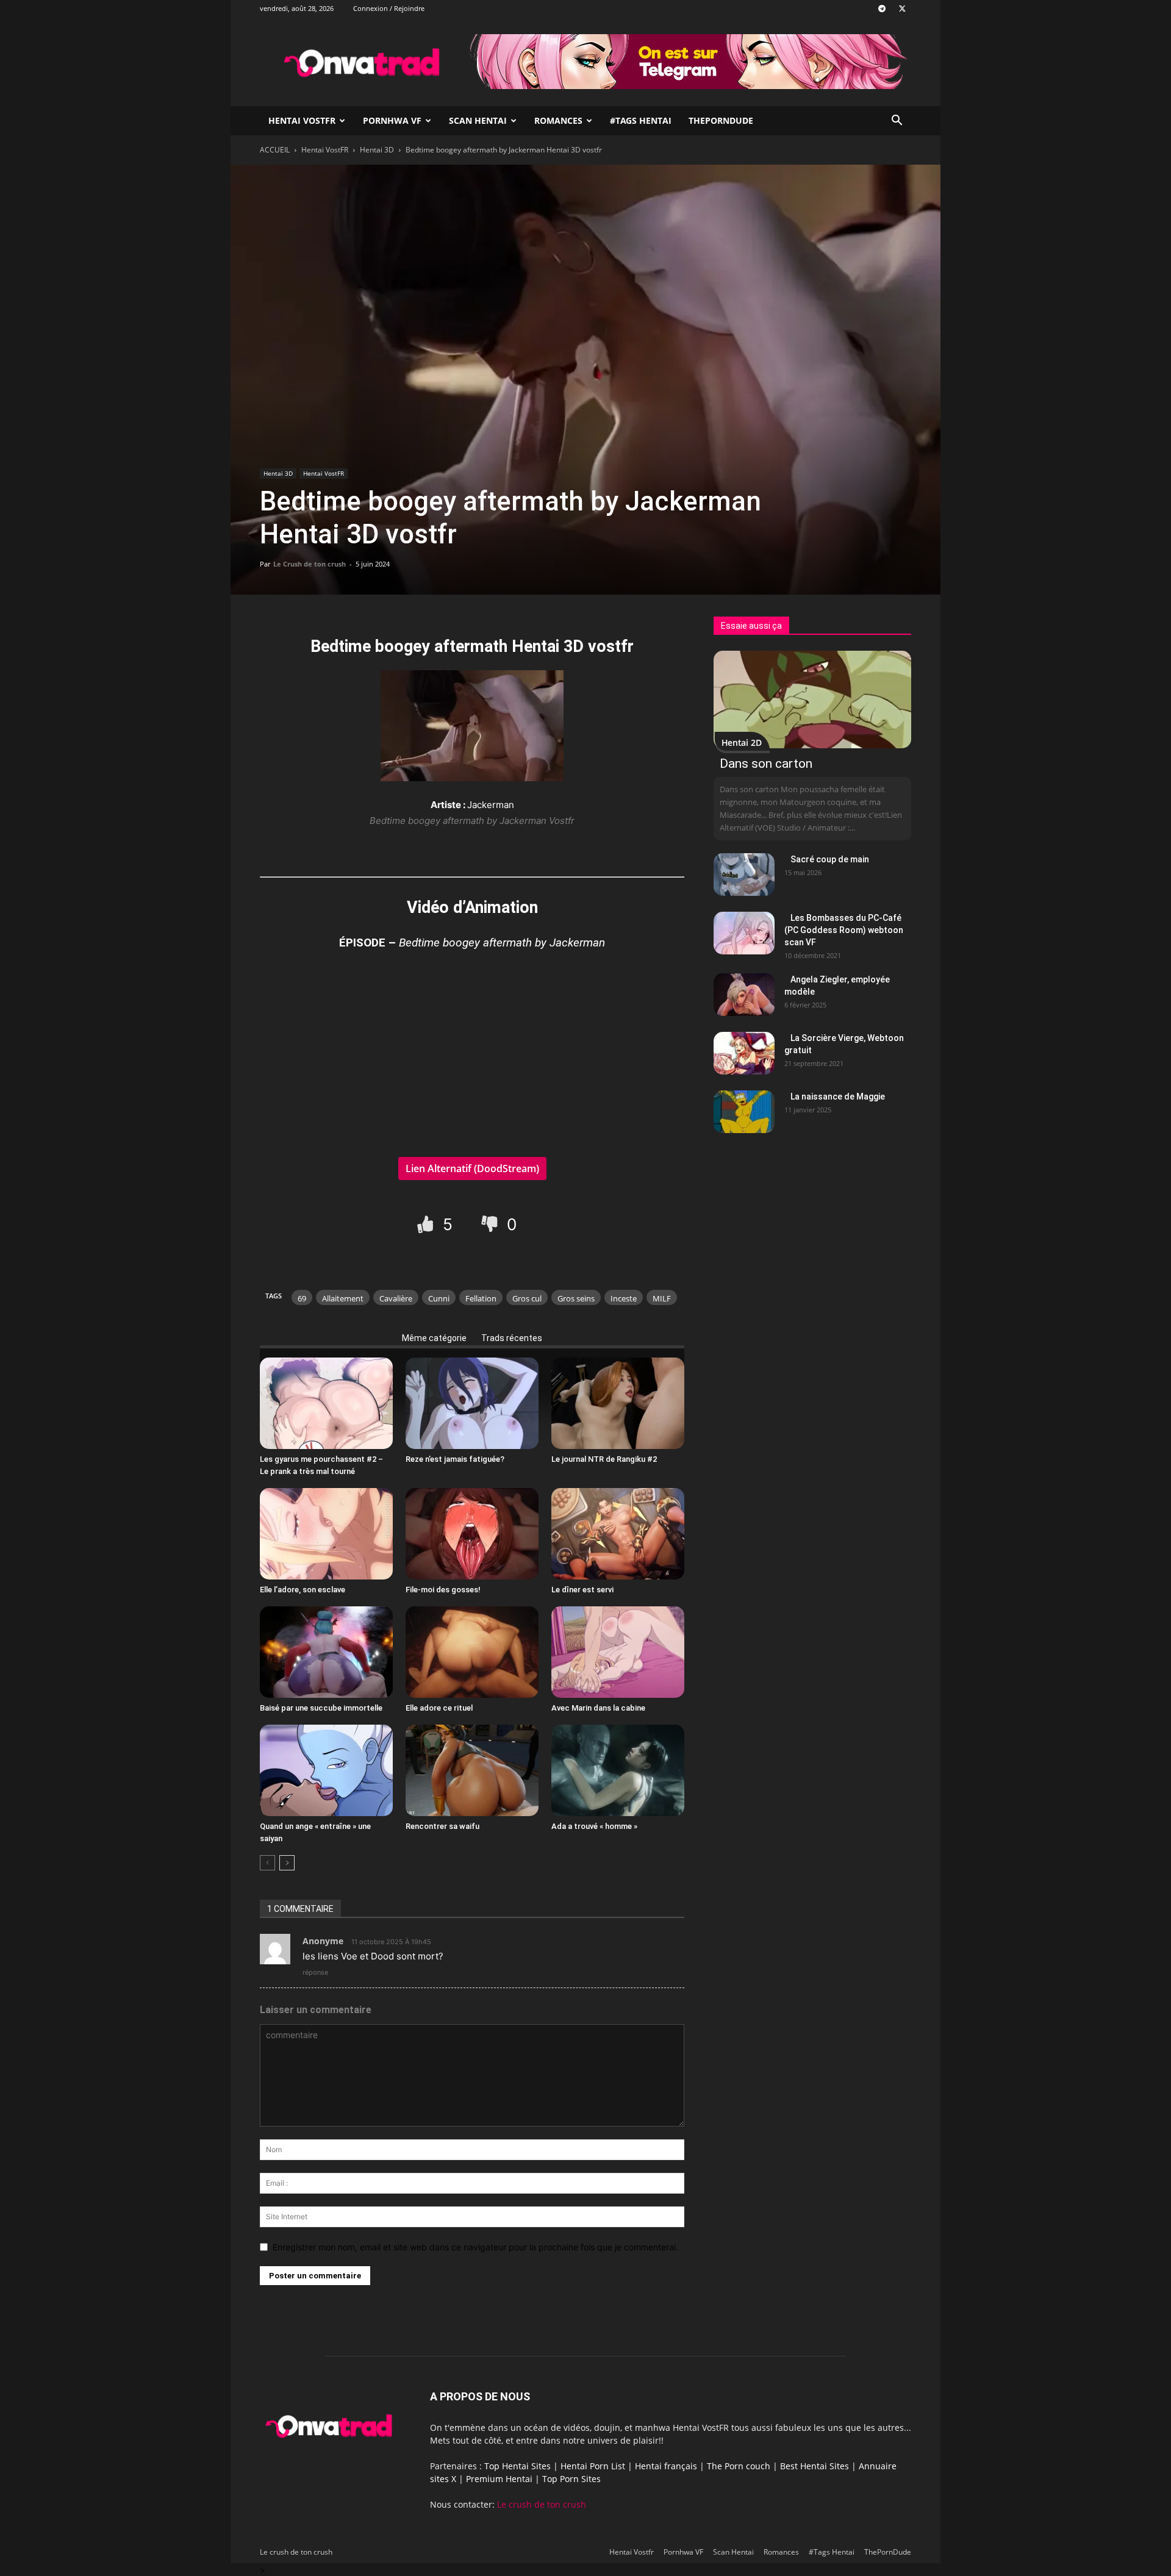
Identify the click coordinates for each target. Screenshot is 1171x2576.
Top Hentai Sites (517, 2466)
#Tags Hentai (641, 120)
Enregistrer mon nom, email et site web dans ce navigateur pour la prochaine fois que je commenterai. (475, 2247)
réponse (315, 1972)
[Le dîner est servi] (618, 1534)
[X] (902, 9)
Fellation (481, 1298)
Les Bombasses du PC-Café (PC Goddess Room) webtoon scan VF (844, 930)
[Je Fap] (427, 1224)
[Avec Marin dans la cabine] (618, 1652)
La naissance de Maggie (838, 1097)
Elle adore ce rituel (439, 1708)
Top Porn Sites (571, 2479)
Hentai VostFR (325, 150)
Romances (558, 120)
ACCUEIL (275, 150)
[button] (897, 122)
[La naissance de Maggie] (744, 1112)
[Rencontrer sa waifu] (472, 1770)
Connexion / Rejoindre (389, 8)
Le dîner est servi (582, 1590)
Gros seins (576, 1298)
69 (302, 1298)
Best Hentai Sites (815, 2466)
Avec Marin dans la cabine (598, 1708)
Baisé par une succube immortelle (321, 1708)
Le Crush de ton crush (310, 564)
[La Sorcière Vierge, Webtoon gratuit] (744, 1053)
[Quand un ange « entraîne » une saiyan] (326, 1770)
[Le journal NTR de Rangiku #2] (618, 1403)
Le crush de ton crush (542, 2504)
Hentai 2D (742, 742)
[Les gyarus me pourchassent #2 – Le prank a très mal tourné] (326, 1403)
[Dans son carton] (812, 699)
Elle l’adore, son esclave (303, 1590)
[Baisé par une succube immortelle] (326, 1652)
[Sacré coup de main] (744, 875)
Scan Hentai (478, 120)
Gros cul (527, 1298)
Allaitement (343, 1298)
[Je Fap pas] (491, 1224)
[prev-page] (267, 1863)
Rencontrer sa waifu (442, 1826)
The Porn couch (739, 2466)
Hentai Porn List (593, 2466)
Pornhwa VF (392, 120)
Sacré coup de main (830, 859)
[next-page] (287, 1863)
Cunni (439, 1298)
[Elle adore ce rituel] (472, 1652)
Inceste (624, 1298)
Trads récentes (512, 1338)
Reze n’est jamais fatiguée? (455, 1459)
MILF (662, 1298)
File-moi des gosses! (443, 1590)
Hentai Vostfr (302, 120)
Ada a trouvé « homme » (594, 1826)
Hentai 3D (377, 150)
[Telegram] (882, 9)
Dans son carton (766, 764)
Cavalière (396, 1298)
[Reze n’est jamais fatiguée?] (472, 1403)
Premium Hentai (499, 2479)
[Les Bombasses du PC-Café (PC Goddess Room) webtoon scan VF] (744, 933)
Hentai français (666, 2466)
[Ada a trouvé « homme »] (618, 1770)
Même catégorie (434, 1338)
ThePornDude (721, 120)
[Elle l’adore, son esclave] (326, 1534)
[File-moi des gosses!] (472, 1534)
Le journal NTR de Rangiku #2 (604, 1459)
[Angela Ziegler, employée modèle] (744, 995)
